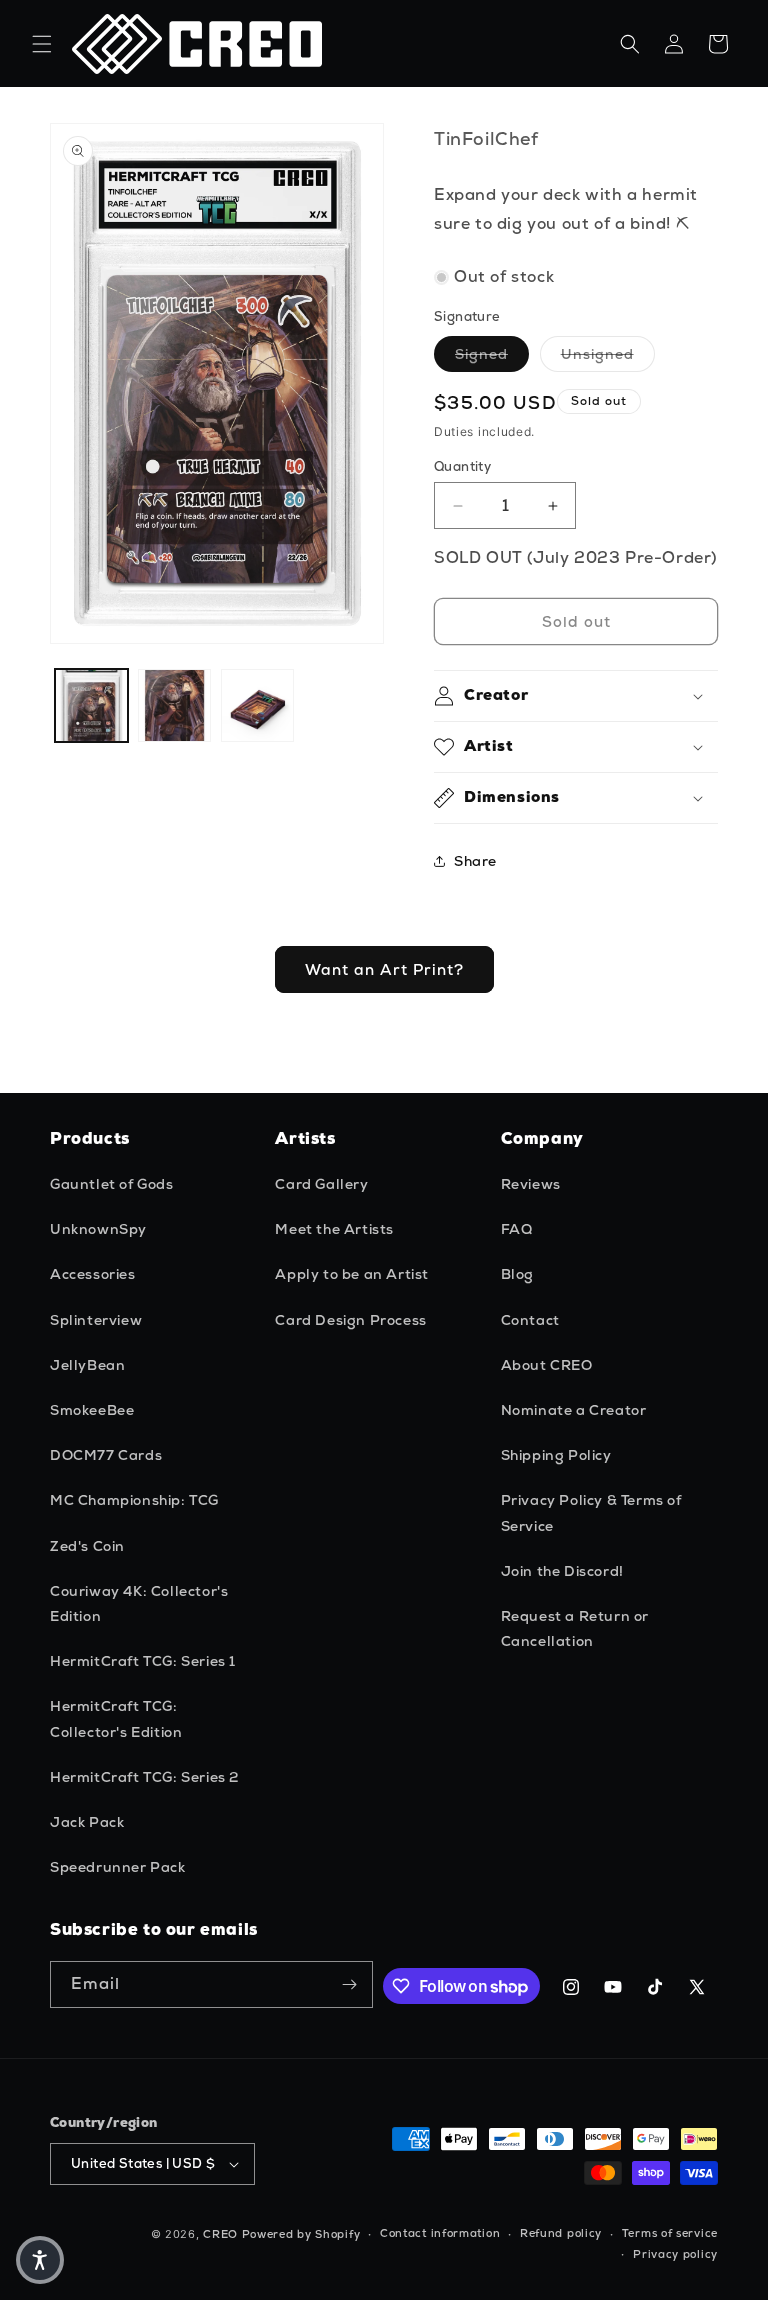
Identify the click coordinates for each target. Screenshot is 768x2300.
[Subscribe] (350, 1984)
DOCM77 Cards (106, 1455)
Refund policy (561, 2233)
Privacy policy (675, 2254)
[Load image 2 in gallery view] (174, 705)
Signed (492, 353)
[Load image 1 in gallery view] (91, 705)
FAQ (517, 1229)
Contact (530, 1320)
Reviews (531, 1184)
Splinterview (96, 1320)
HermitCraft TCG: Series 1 (143, 1661)
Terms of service (670, 2233)
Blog (517, 1274)
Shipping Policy (556, 1455)
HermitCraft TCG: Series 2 (144, 1777)
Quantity (462, 466)
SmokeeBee (92, 1410)
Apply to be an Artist (352, 1274)
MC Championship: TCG (134, 1500)
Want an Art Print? (384, 970)
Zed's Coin (87, 1546)
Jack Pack (87, 1822)
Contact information (440, 2233)
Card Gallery (321, 1184)
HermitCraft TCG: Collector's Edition (116, 1718)
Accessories (93, 1274)
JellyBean (87, 1365)
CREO (220, 2234)
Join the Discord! (562, 1571)
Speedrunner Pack (118, 1867)
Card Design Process (350, 1320)
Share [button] (475, 861)
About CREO (547, 1365)
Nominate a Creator (574, 1410)
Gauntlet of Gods (112, 1184)
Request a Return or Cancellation (575, 1628)
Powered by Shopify (301, 2234)
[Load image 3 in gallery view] (257, 705)
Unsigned (608, 353)
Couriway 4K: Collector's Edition (139, 1603)
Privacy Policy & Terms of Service (591, 1512)
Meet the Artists (334, 1229)
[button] (42, 44)
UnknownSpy (98, 1229)
